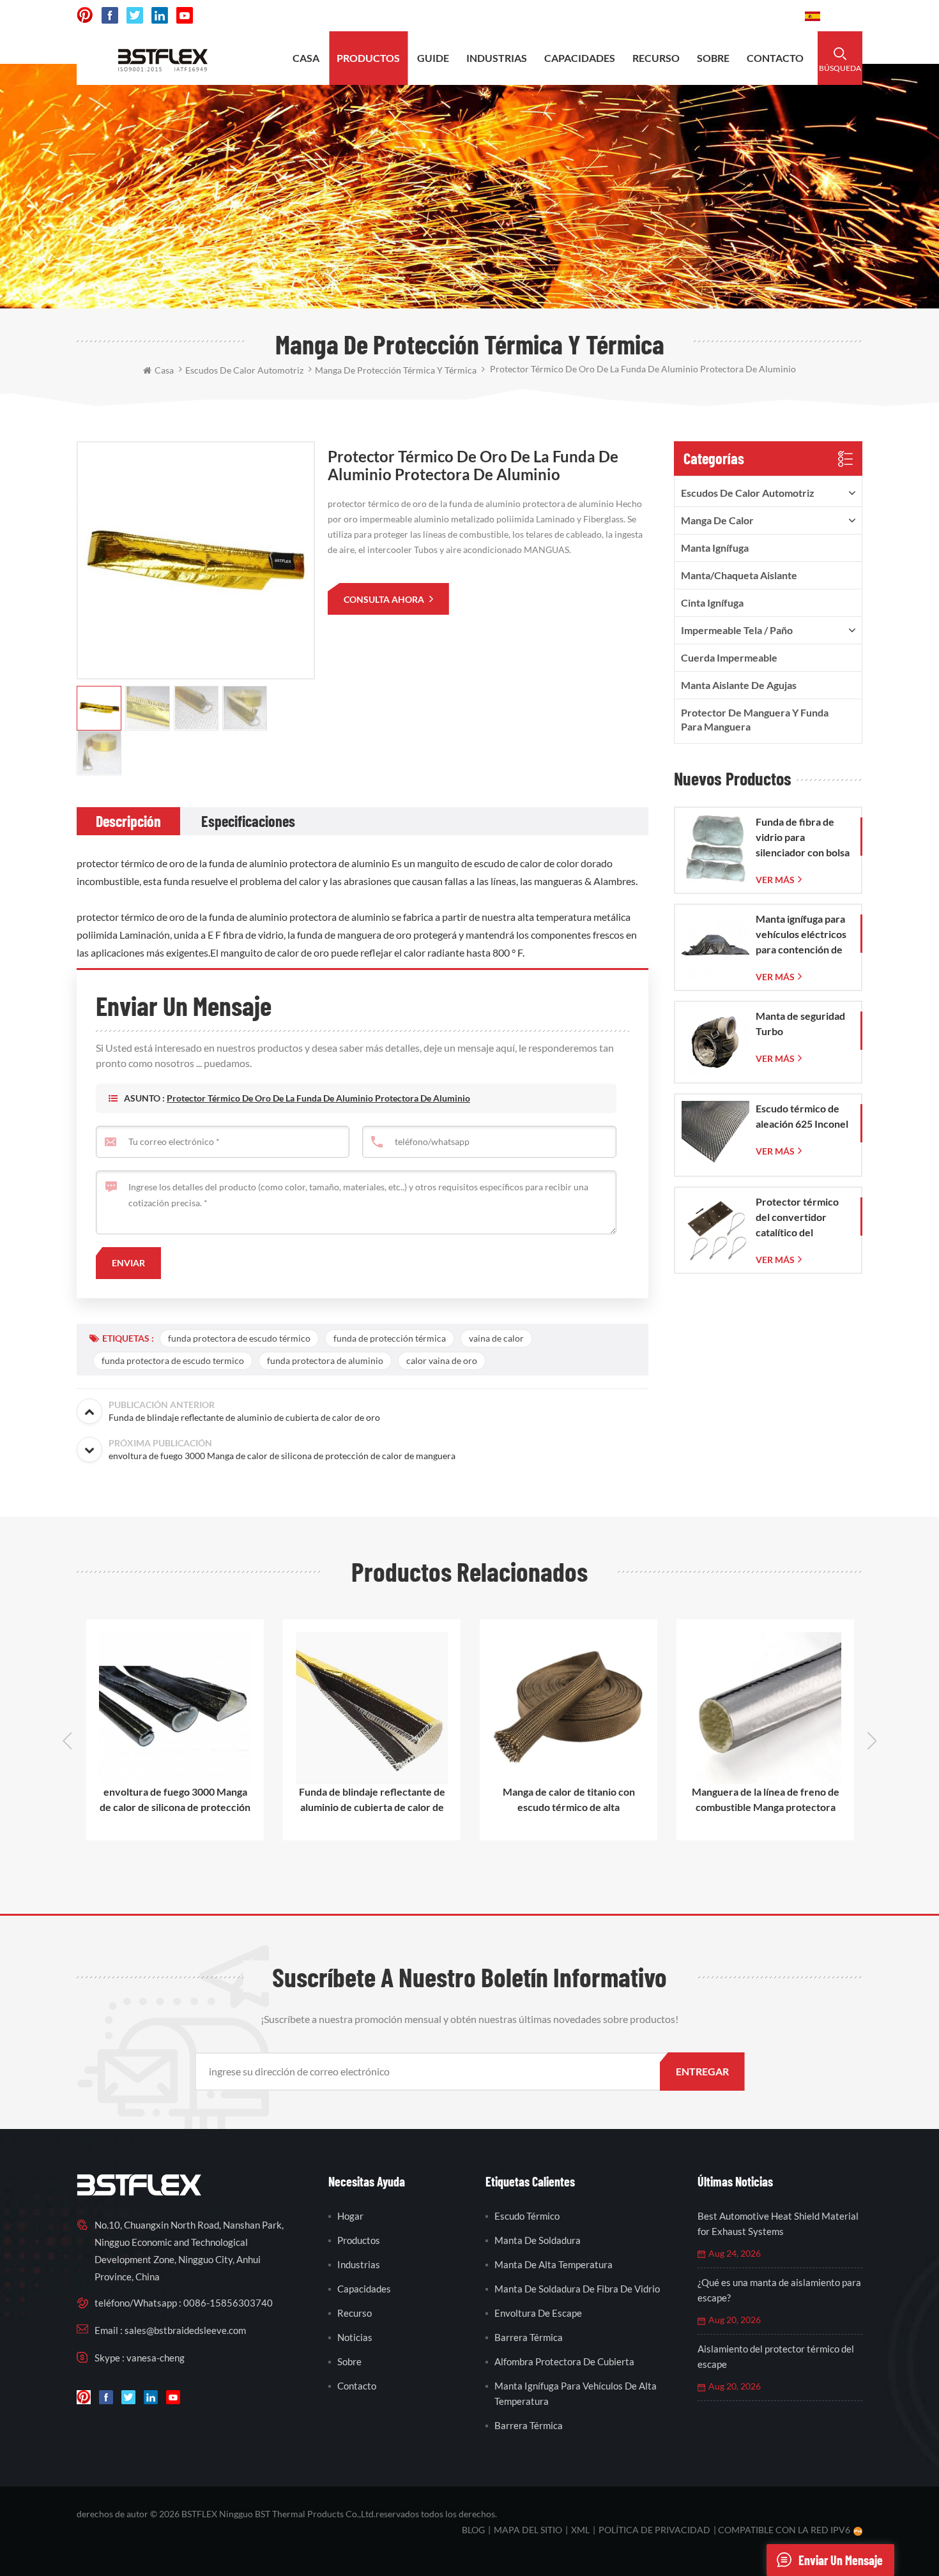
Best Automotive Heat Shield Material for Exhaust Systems (778, 2224)
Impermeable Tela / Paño (737, 630)
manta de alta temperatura (553, 2264)
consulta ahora (385, 599)
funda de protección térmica (390, 1338)
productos (368, 58)
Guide (433, 58)
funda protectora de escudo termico (173, 1360)
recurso (656, 58)
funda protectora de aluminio (325, 1360)
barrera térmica (529, 2337)
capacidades (580, 58)
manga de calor (717, 520)
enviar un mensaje (841, 2560)
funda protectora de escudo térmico (239, 1338)
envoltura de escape (538, 2313)
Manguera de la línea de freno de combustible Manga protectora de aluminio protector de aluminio (765, 1800)
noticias (355, 2337)
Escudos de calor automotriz (748, 493)
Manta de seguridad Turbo (800, 1023)
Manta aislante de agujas (739, 685)
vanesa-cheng (156, 2358)
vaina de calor (496, 1338)
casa (306, 58)
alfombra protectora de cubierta (564, 2361)
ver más (775, 880)
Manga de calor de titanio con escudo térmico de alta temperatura (569, 1800)
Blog (473, 2530)
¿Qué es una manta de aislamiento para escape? (779, 2290)
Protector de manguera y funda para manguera (755, 719)
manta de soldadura (538, 2240)
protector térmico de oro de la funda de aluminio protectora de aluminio (318, 1098)
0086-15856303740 (747, 16)
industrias (497, 58)
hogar (350, 2216)
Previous (67, 1741)
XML (580, 2530)
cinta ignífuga (712, 602)
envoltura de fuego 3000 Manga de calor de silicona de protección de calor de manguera (175, 1800)
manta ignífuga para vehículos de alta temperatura (576, 2393)
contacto (775, 58)
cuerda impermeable (729, 657)
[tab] (128, 821)
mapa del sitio (528, 2530)
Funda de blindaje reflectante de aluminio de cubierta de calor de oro (372, 1800)
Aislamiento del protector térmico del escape (776, 2356)
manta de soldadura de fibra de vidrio (577, 2289)
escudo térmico (527, 2216)
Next (872, 1741)
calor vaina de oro (442, 1360)
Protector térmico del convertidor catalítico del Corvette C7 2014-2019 (798, 1218)
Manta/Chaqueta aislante (739, 575)
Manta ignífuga (715, 548)
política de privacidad (654, 2530)
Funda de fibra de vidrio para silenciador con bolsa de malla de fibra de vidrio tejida (803, 838)
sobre (713, 58)
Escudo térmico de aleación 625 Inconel (802, 1116)
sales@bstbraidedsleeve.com (618, 16)
